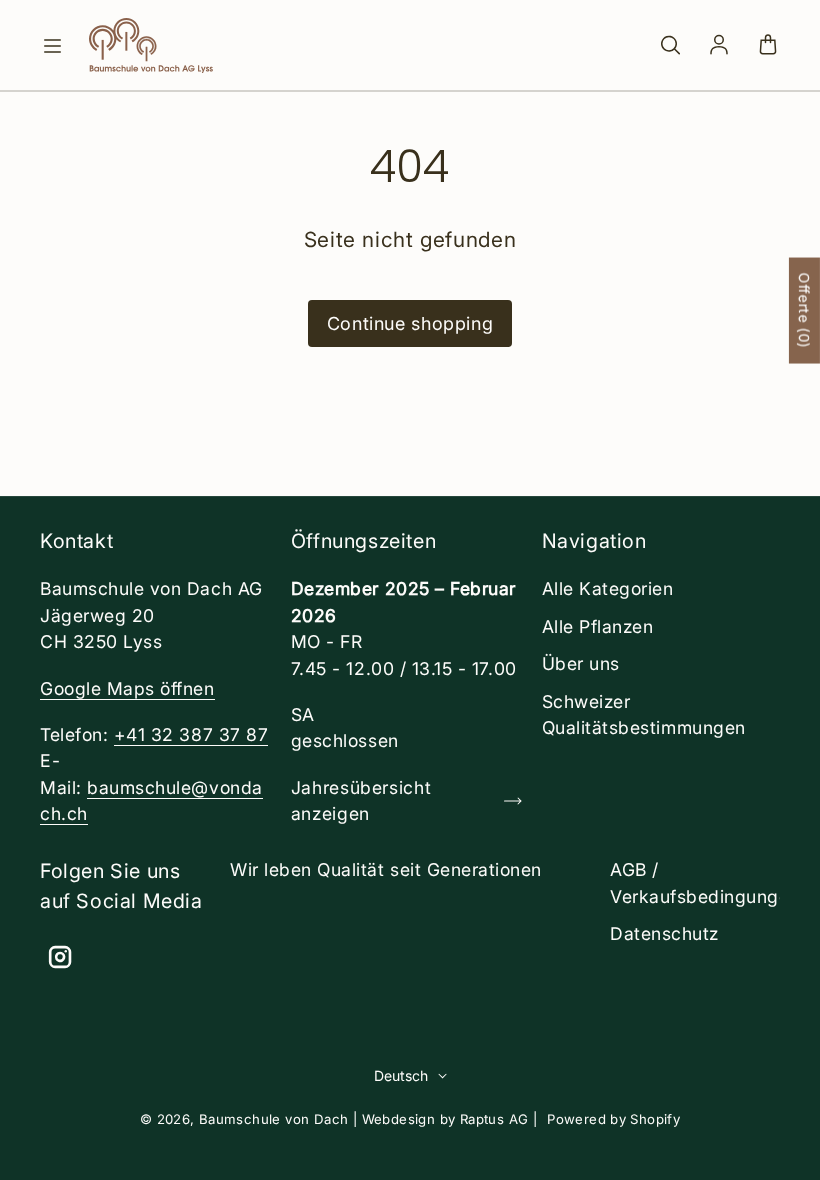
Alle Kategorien (608, 588)
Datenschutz (664, 933)
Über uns (581, 663)
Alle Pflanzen (598, 626)
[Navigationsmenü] (52, 46)
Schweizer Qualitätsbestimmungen (644, 714)
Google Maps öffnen (127, 688)
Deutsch (401, 1075)
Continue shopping (410, 323)
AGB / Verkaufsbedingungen (705, 882)
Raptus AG (494, 1119)
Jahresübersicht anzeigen (361, 800)
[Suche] (670, 46)
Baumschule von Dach (274, 1119)
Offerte (804, 311)
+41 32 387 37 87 (191, 734)
